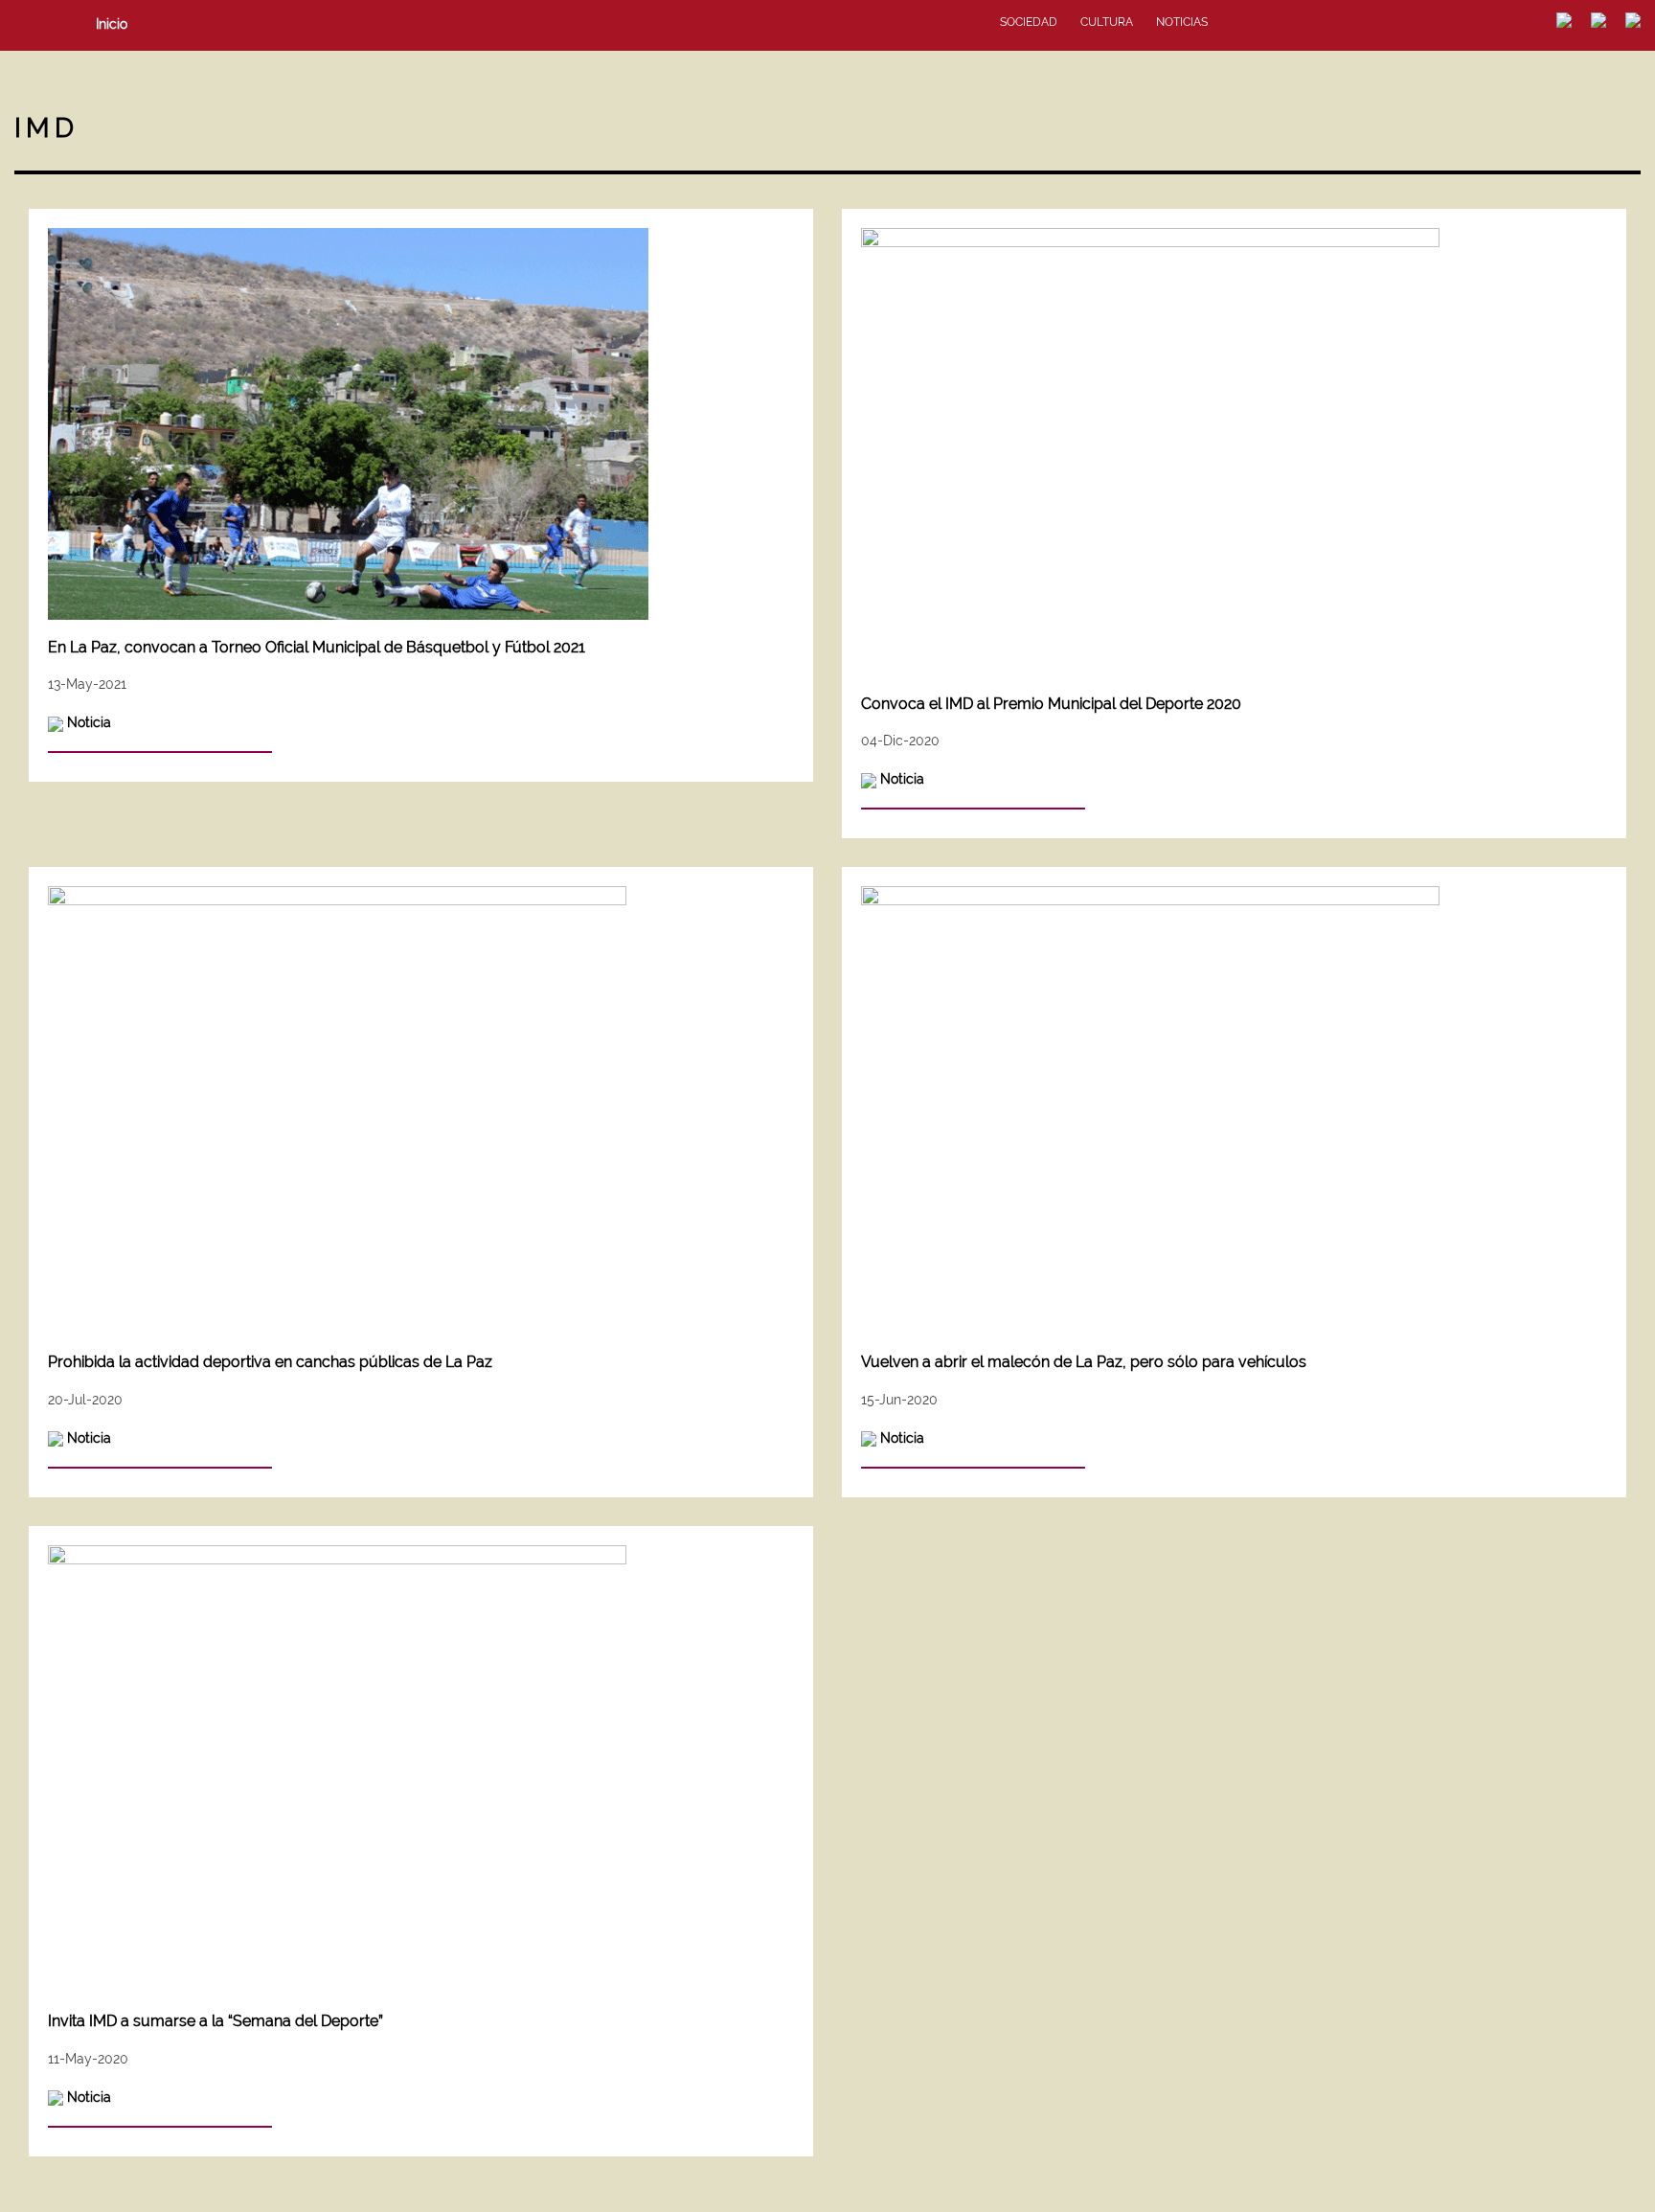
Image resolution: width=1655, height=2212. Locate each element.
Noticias (1182, 22)
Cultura (1107, 22)
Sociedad (1029, 22)
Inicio (112, 24)
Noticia (89, 722)
